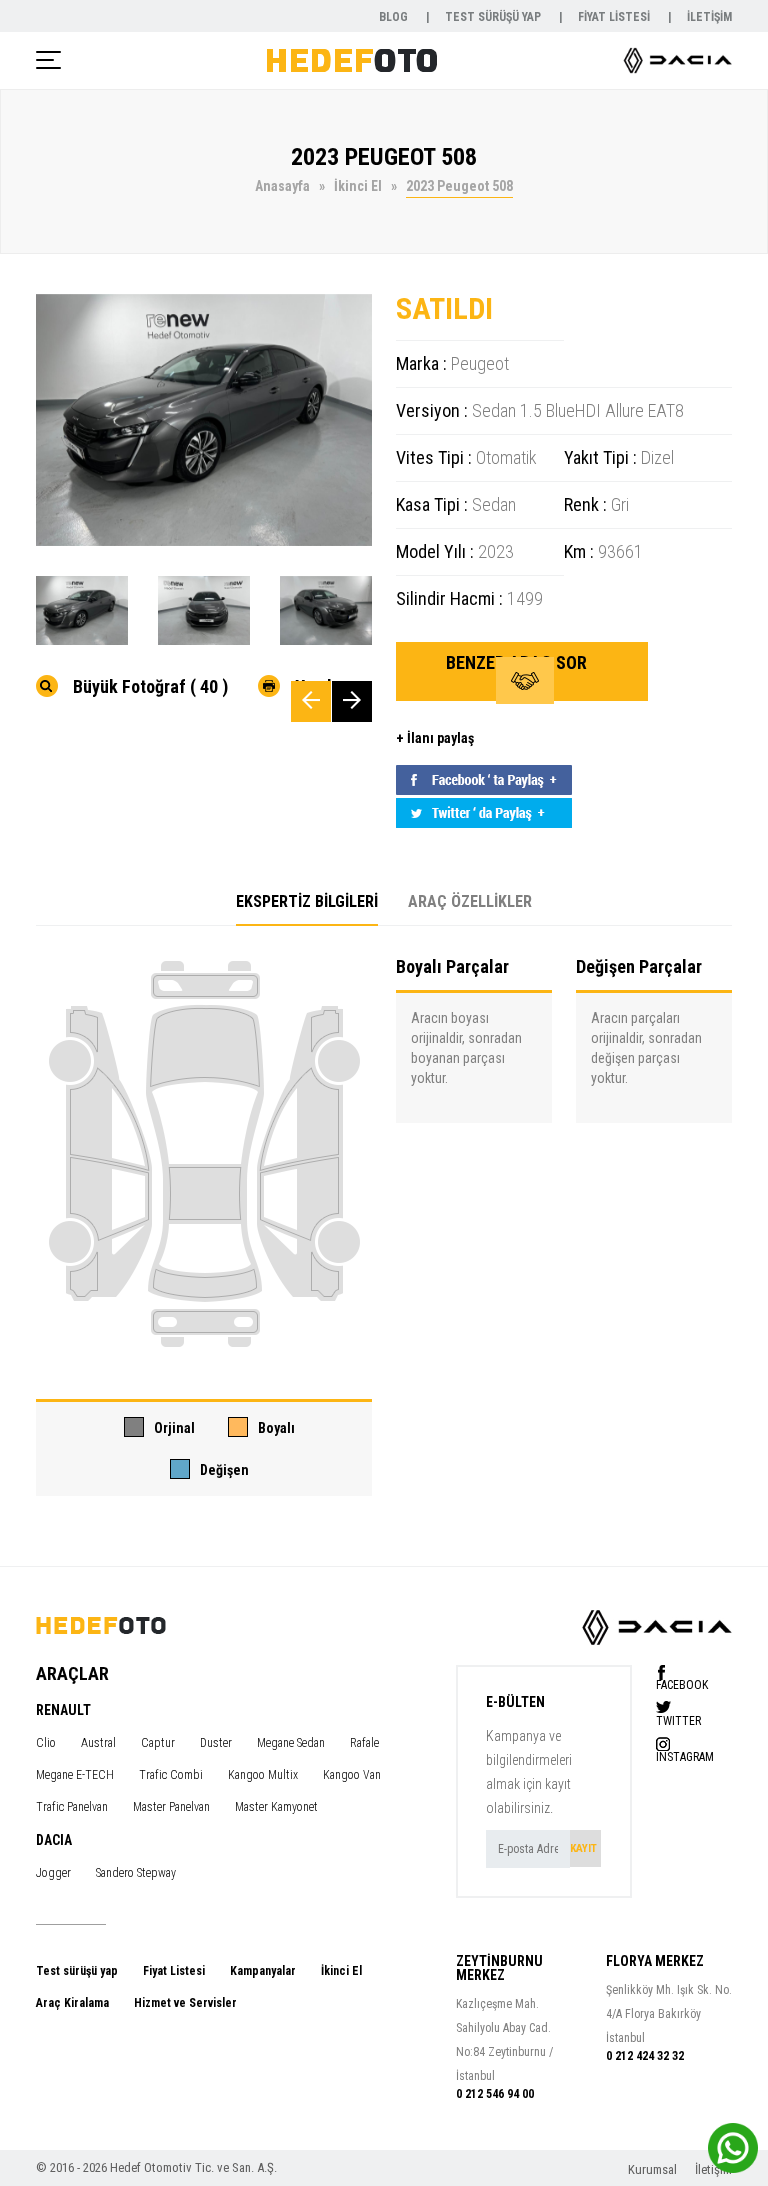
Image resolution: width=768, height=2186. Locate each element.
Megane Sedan (291, 1743)
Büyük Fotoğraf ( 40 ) (150, 686)
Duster (216, 1743)
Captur (158, 1743)
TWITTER (678, 1720)
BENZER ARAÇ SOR (516, 662)
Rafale (364, 1743)
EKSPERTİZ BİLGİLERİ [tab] (307, 901)
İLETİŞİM (709, 17)
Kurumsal (654, 2169)
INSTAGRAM (685, 1756)
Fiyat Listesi (174, 1971)
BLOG (395, 17)
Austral (98, 1743)
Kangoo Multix (263, 1775)
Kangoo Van (352, 1775)
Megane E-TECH (75, 1775)
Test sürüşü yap (77, 1971)
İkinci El (341, 1971)
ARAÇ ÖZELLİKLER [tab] (470, 901)
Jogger (53, 1873)
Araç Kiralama (72, 2003)
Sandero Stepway (136, 1873)
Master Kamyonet (276, 1807)
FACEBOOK (682, 1684)
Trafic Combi (171, 1775)
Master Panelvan (171, 1807)
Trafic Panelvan (72, 1807)
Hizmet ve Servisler (185, 2003)
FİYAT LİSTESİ (615, 17)
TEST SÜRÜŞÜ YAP (494, 17)
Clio (46, 1743)
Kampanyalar (263, 1971)
